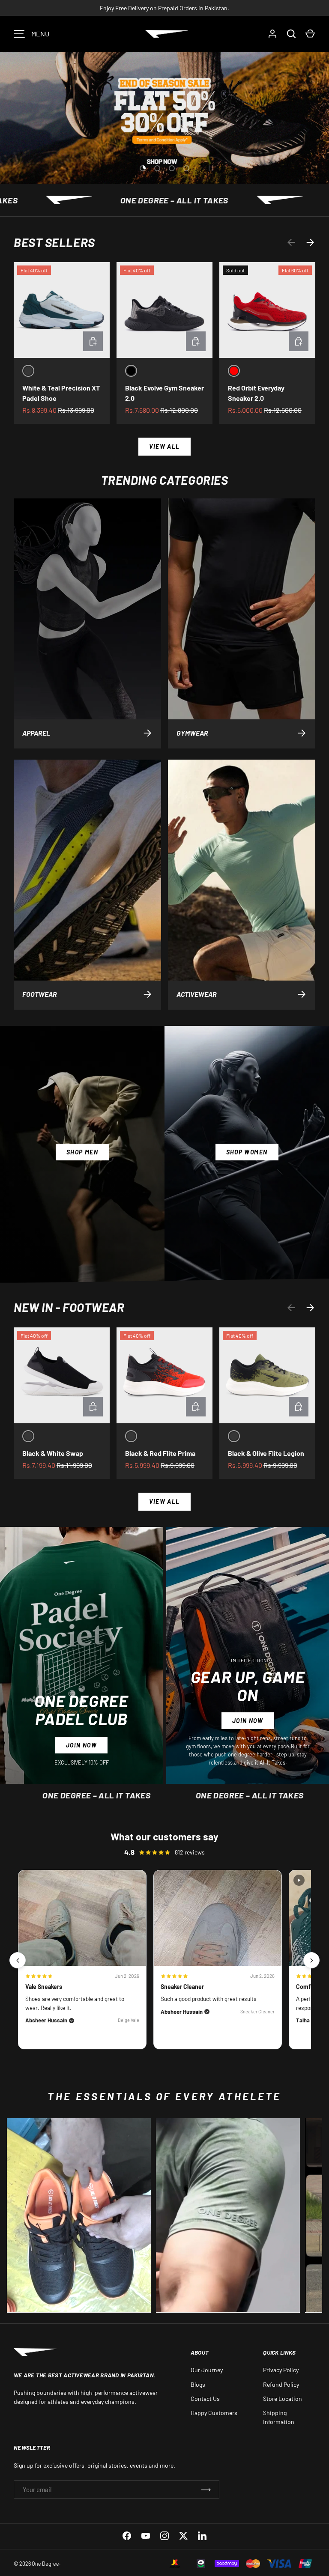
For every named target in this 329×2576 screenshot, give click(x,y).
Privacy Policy (281, 2370)
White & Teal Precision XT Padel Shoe (61, 393)
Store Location (283, 2399)
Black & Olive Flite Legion (266, 1453)
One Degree (45, 2564)
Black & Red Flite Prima (160, 1453)
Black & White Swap (53, 1453)
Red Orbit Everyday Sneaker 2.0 (256, 393)
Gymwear (192, 733)
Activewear (197, 994)
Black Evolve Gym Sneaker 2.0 (164, 393)
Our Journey (207, 2370)
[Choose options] (93, 341)
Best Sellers (54, 242)
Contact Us (205, 2399)
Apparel (36, 733)
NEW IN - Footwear (69, 1307)
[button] (310, 34)
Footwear (40, 994)
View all (164, 446)
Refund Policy (281, 2384)
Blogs (198, 2384)
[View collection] (79, 2215)
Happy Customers (214, 2413)
